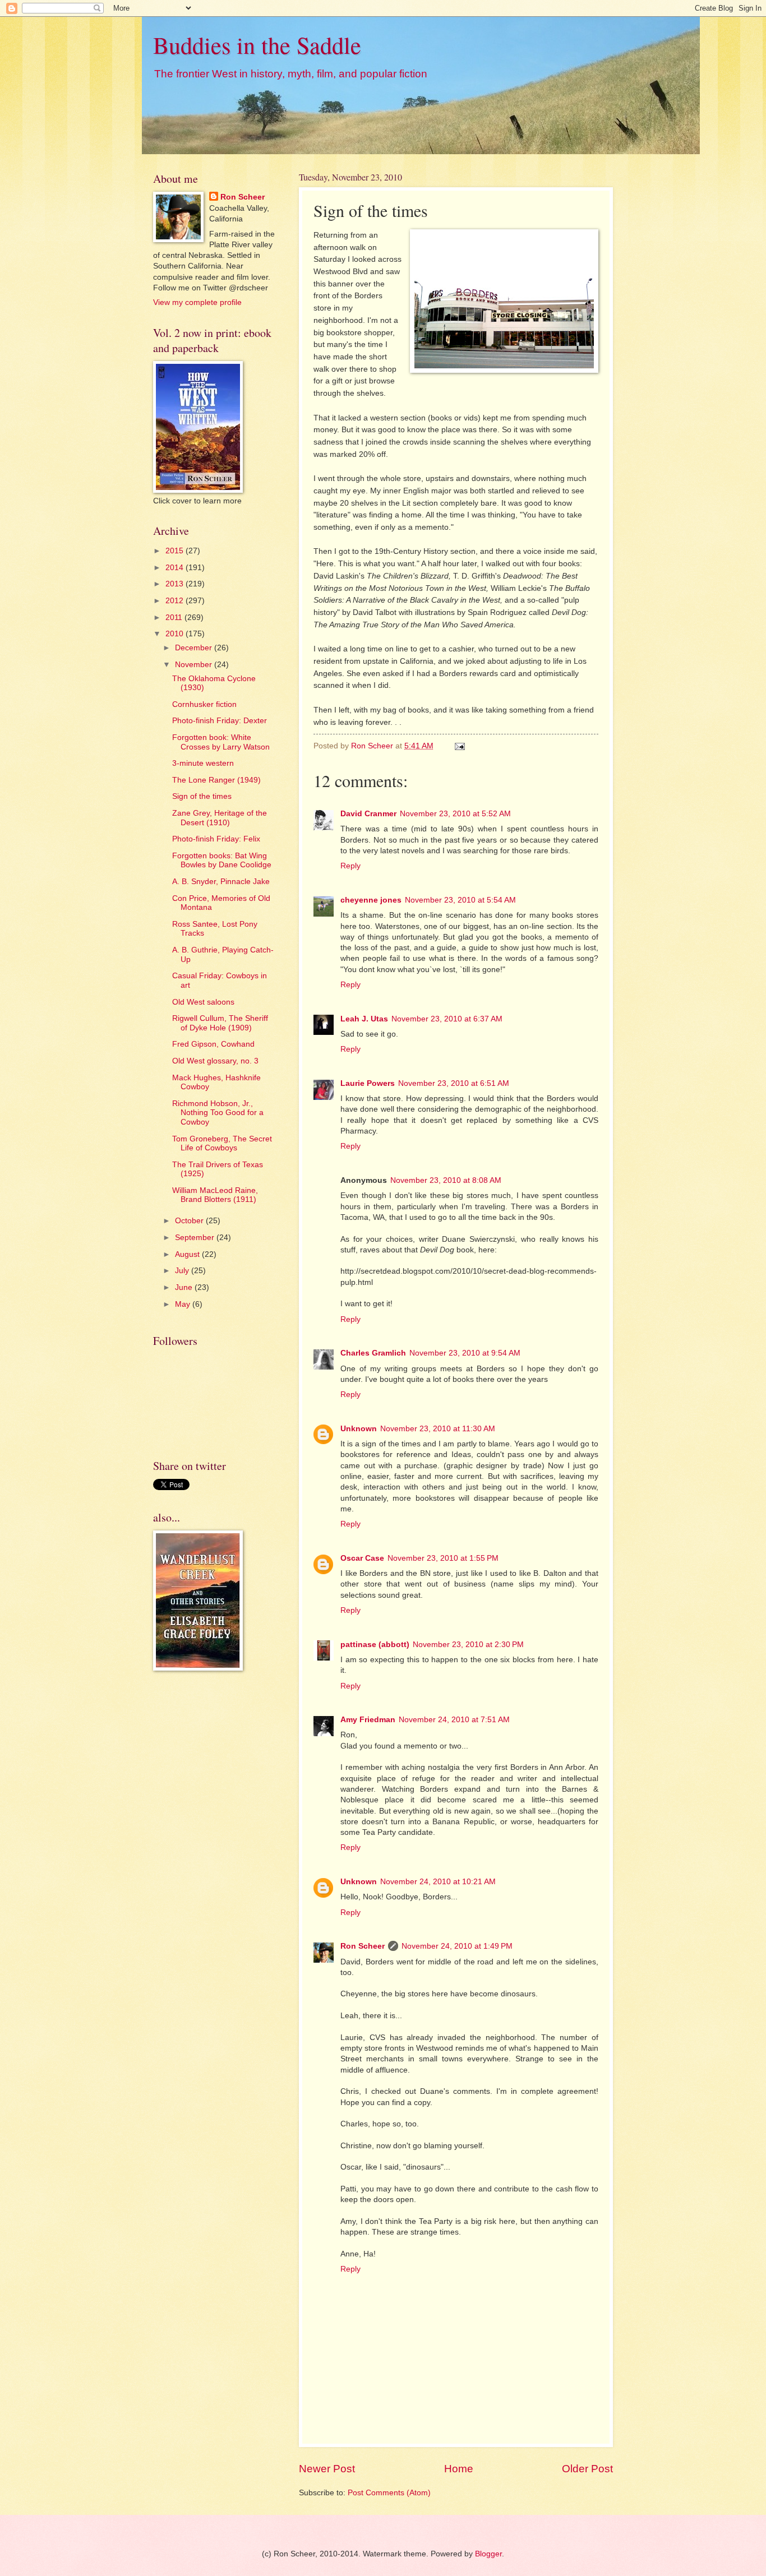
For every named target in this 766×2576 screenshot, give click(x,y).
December (195, 648)
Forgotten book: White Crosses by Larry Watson (221, 742)
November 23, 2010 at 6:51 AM (454, 1083)
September (196, 1238)
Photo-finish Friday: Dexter (220, 721)
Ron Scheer (363, 1946)
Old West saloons (203, 1002)
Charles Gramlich (373, 1353)
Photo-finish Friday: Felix (216, 839)
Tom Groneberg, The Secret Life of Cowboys (222, 1144)
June (185, 1287)
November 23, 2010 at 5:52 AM (455, 814)
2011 (175, 618)
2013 (176, 584)
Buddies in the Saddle (257, 45)
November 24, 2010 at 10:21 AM (438, 1882)
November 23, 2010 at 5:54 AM (460, 900)
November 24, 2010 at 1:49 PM (457, 1946)
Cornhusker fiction (204, 704)
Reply (350, 866)
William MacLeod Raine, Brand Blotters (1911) (215, 1195)
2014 (176, 568)
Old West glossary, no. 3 (215, 1061)
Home (459, 2469)
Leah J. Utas (364, 1019)
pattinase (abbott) (375, 1645)
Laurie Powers (368, 1083)
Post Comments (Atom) (389, 2493)
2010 (176, 634)
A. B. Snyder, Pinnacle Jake (221, 882)
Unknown (359, 1429)
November (195, 665)
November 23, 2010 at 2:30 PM (468, 1645)
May (184, 1304)
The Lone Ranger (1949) (216, 780)
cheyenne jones (371, 900)
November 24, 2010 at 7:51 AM (454, 1720)
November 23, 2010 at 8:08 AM (446, 1180)
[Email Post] (460, 746)
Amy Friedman (368, 1720)
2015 (176, 551)
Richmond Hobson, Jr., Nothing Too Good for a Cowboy (218, 1113)
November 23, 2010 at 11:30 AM (438, 1429)
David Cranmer (368, 814)
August (188, 1254)
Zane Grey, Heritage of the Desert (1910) (220, 818)
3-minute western (203, 763)
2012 (176, 601)
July (183, 1271)
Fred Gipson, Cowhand (213, 1044)
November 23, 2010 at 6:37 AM (447, 1019)
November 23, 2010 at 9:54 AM (465, 1353)
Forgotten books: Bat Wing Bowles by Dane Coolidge (222, 861)
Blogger (488, 2554)
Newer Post (327, 2469)
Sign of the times (202, 796)
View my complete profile (197, 302)
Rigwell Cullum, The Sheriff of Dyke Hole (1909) (220, 1023)
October (190, 1221)
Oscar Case (362, 1558)
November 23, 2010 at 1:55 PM (443, 1558)
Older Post (587, 2469)
